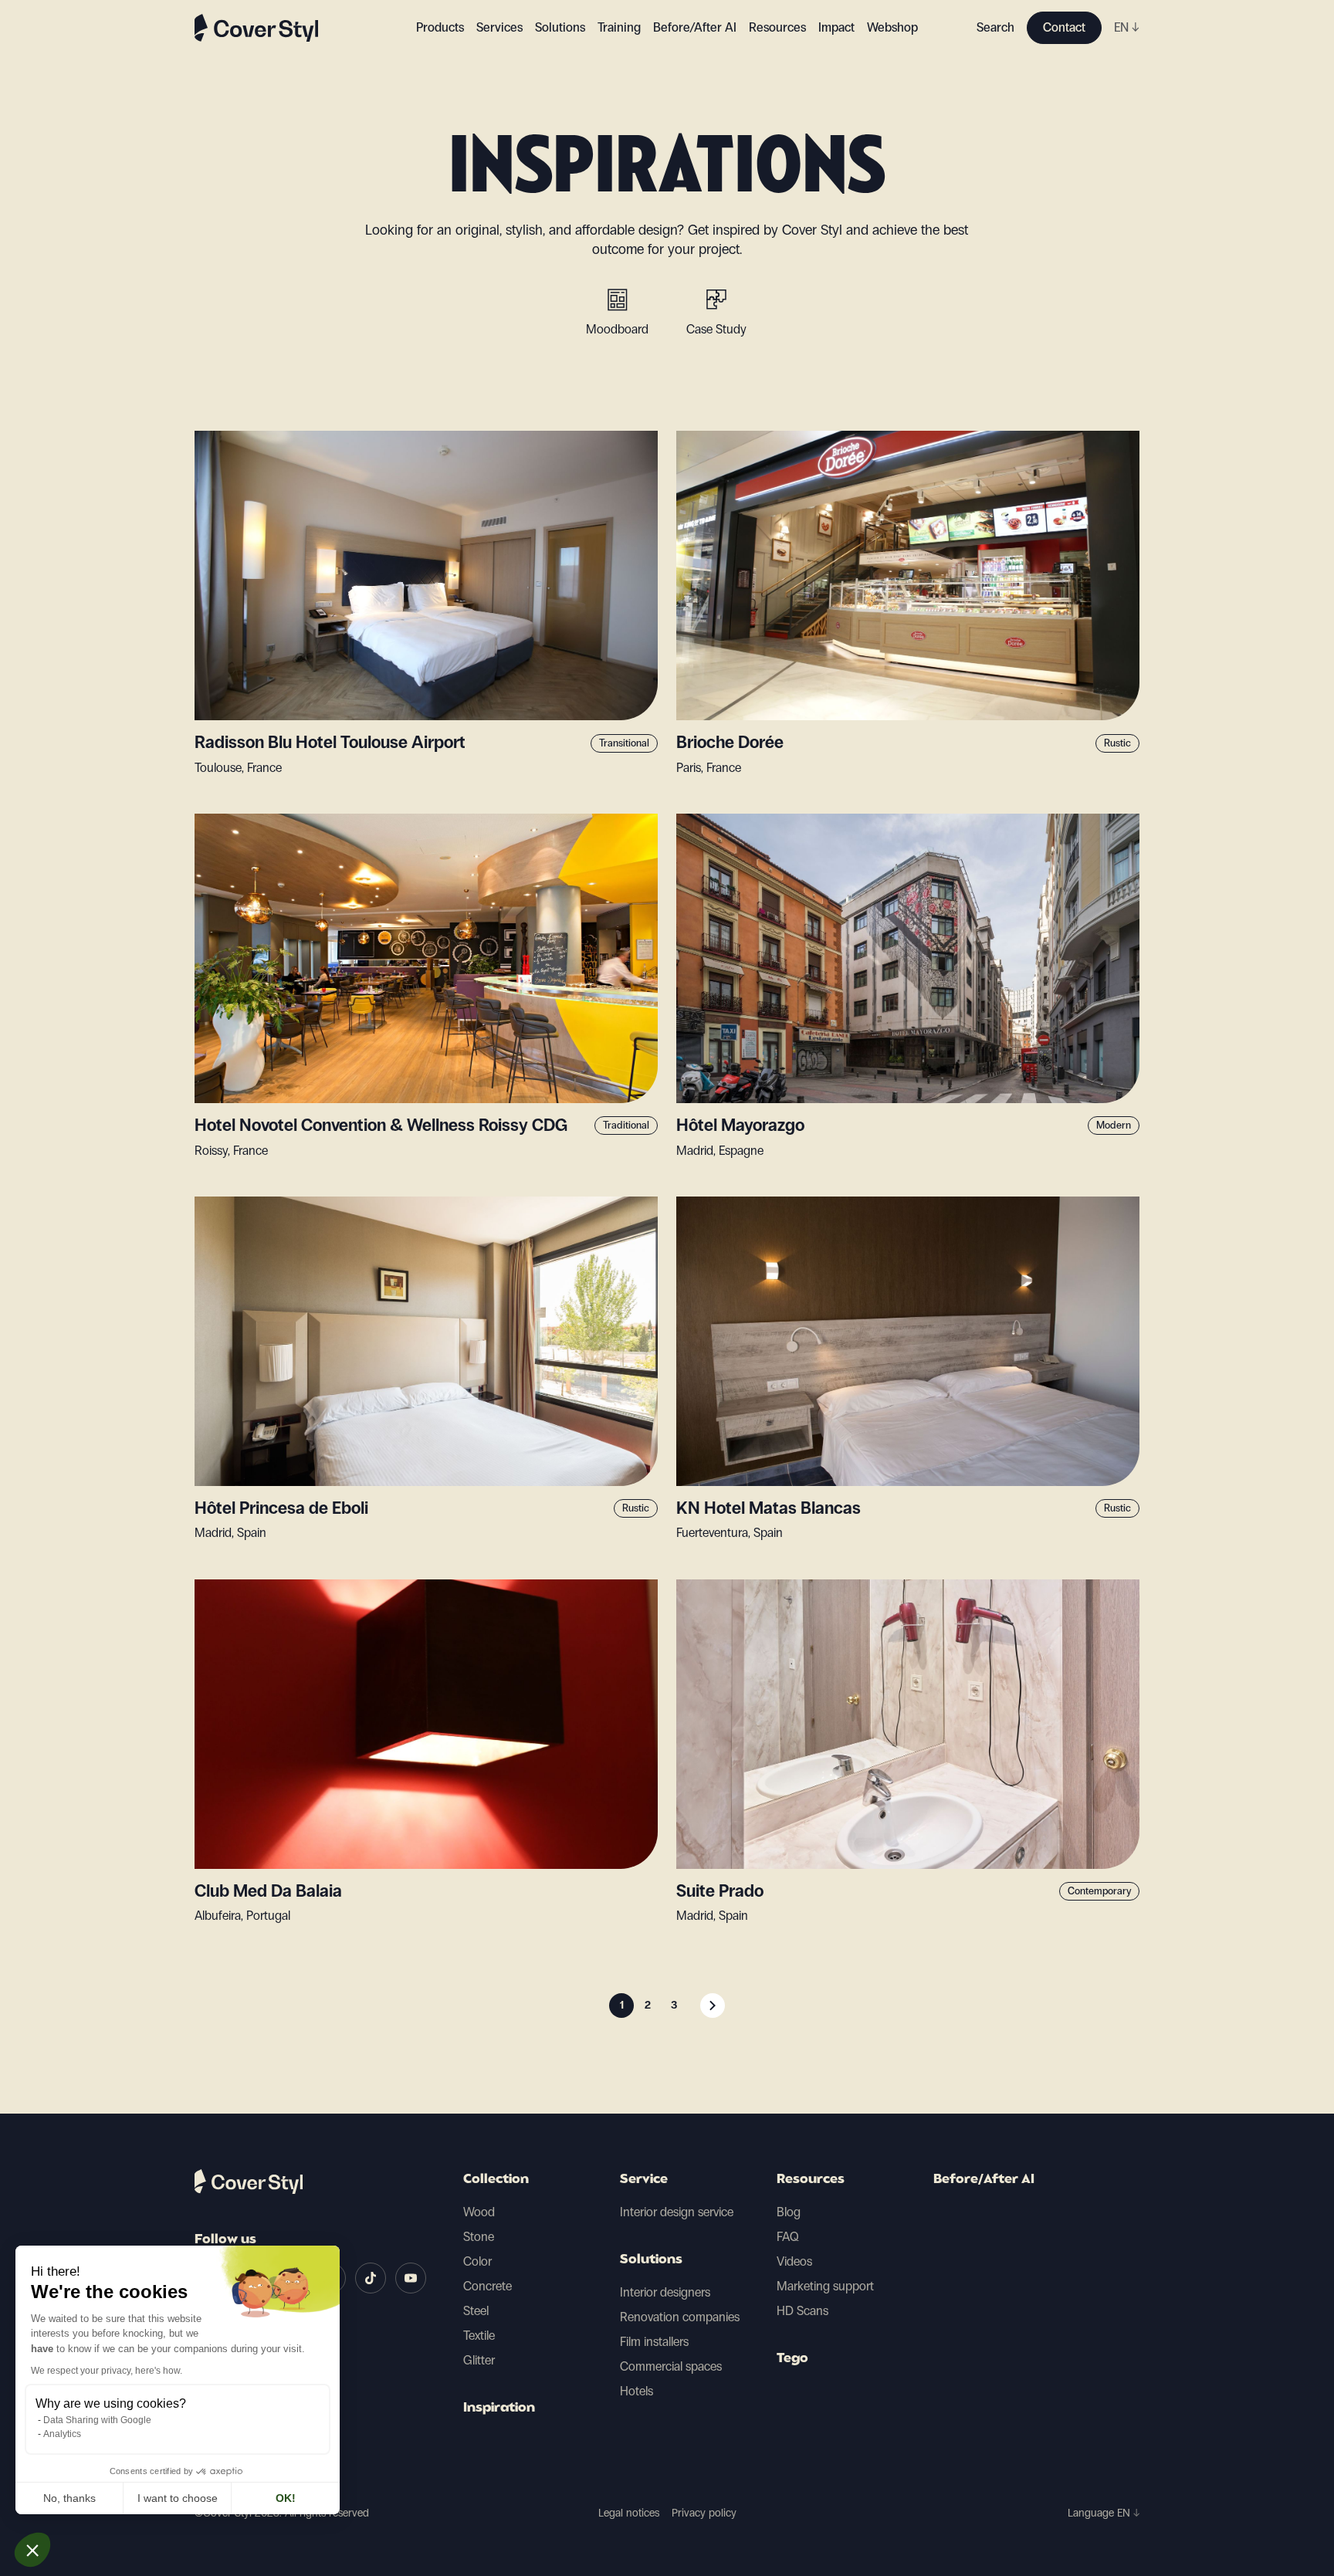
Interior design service (677, 2212)
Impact (836, 27)
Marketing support (825, 2286)
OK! (286, 2498)
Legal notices (629, 2513)
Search (995, 27)
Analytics (62, 2434)
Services (499, 27)
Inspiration (499, 2408)
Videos (794, 2261)
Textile (479, 2336)
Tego (792, 2359)
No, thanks (69, 2498)
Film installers (654, 2342)
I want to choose (178, 2498)
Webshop (892, 27)
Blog (789, 2212)
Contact (1064, 27)
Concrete (488, 2286)
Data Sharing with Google (97, 2420)
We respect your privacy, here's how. (107, 2371)
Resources (811, 2180)
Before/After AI (695, 27)
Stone (479, 2237)
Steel (476, 2311)
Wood (479, 2212)
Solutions (651, 2260)
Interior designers (665, 2292)
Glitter (479, 2360)
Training (619, 27)
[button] (32, 2550)
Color (477, 2261)
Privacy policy (704, 2513)
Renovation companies (680, 2317)
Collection (496, 2180)
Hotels (637, 2391)
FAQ (788, 2237)
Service (644, 2180)
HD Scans (802, 2311)
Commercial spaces (671, 2366)
